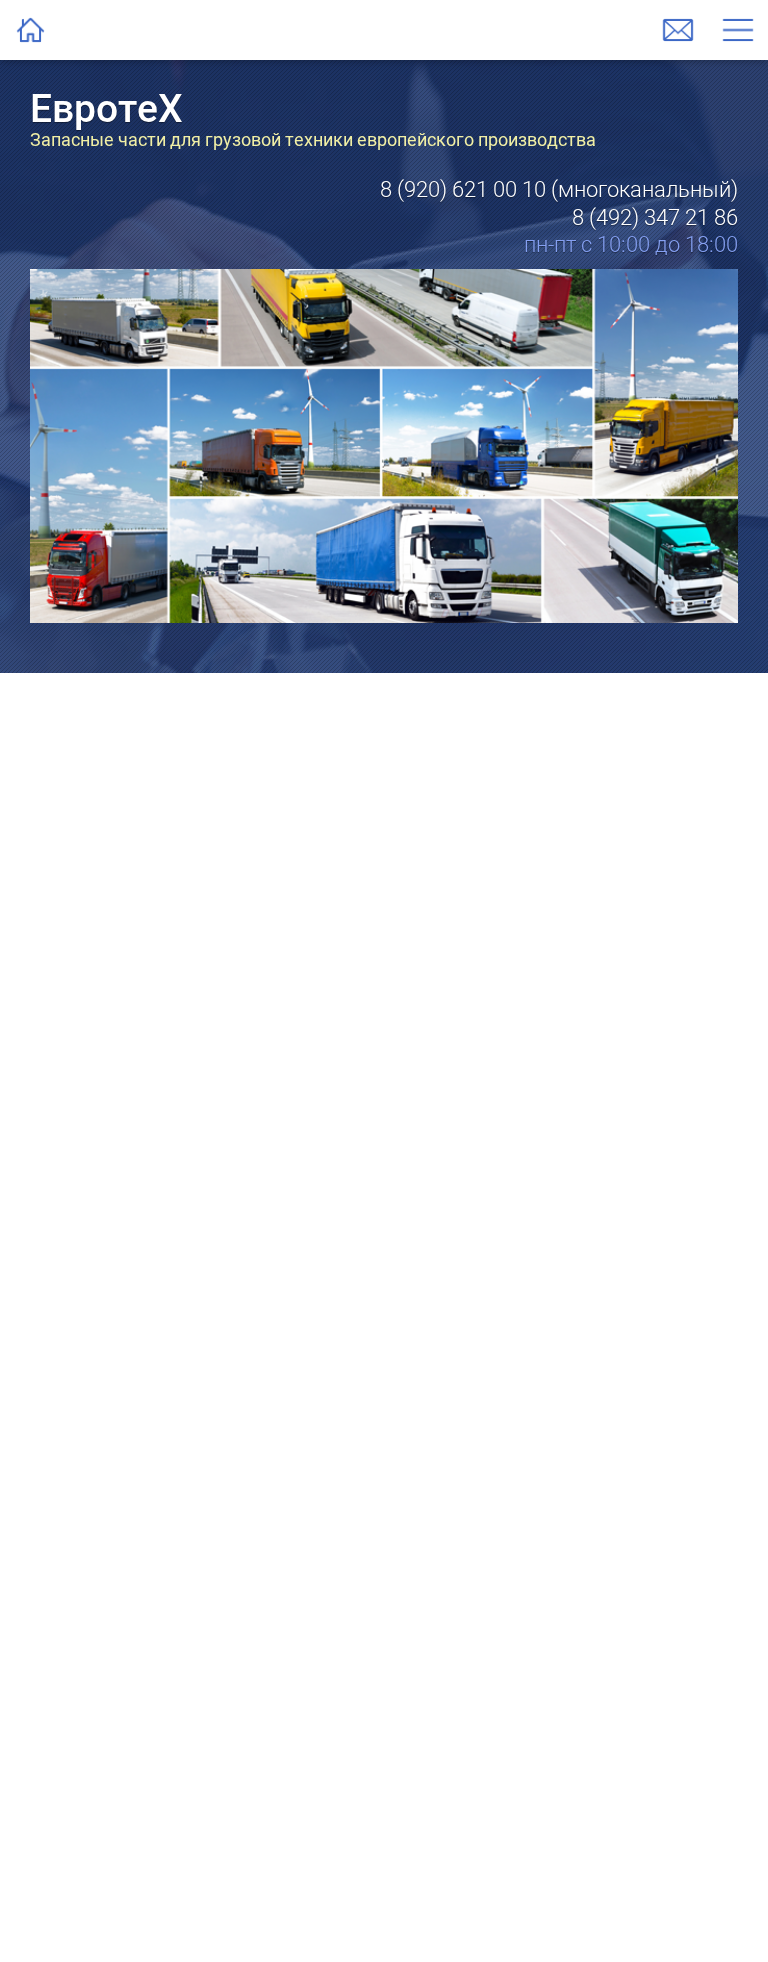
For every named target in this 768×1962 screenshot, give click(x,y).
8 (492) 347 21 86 (655, 217)
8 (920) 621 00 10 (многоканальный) (559, 189)
